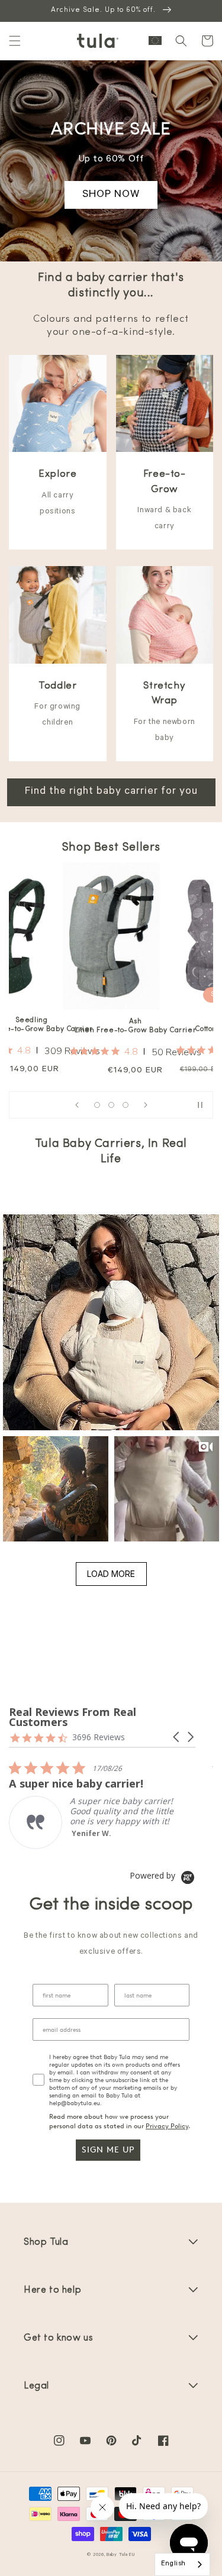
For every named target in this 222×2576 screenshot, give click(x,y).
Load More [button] (111, 1574)
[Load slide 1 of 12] (97, 1105)
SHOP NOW (111, 195)
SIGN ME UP (108, 2150)
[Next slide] (146, 1105)
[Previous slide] (77, 1105)
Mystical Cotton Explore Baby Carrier (138, 1025)
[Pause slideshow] (200, 1105)
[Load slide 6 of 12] (111, 1105)
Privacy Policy (167, 2126)
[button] (15, 41)
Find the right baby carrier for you (111, 792)
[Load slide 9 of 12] (126, 1105)
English (173, 2564)
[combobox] (182, 2564)
